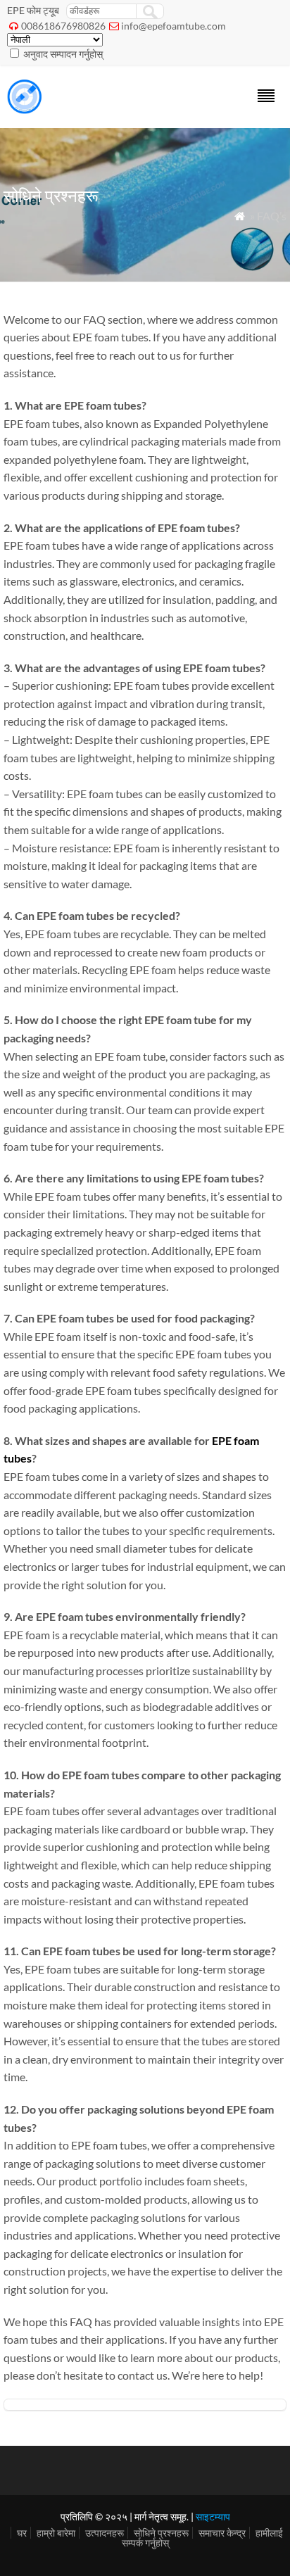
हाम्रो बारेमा (56, 2533)
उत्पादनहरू (105, 2533)
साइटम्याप (213, 2517)
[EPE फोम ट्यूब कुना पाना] (25, 109)
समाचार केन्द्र (222, 2533)
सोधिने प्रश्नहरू (161, 2533)
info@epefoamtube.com (174, 26)
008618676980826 (63, 26)
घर (22, 2533)
